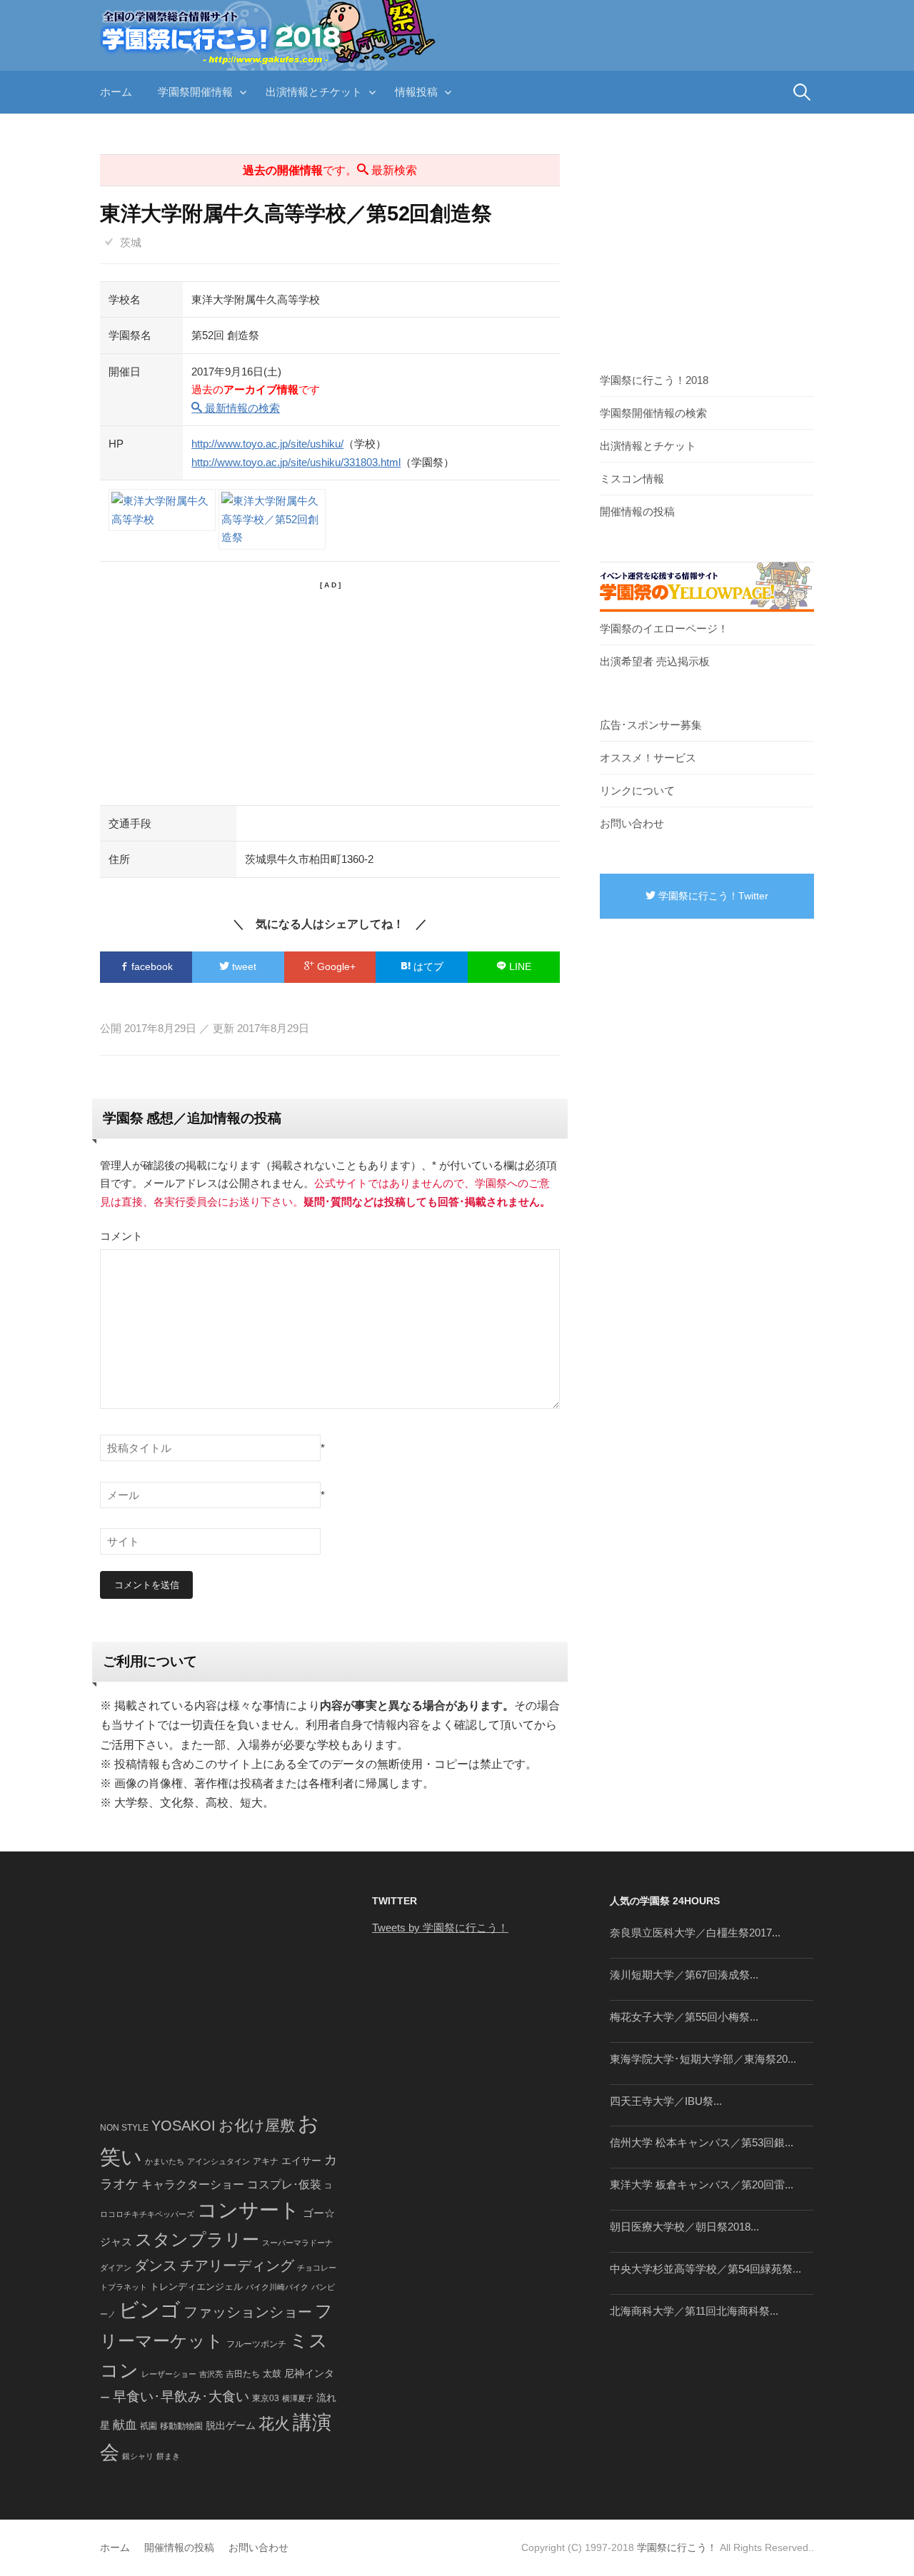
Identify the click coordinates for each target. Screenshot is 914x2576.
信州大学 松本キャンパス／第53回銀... (702, 2142)
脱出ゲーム (231, 2425)
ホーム (116, 92)
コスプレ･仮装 (284, 2184)
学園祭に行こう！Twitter (712, 896)
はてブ (427, 966)
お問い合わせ (632, 823)
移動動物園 (181, 2426)
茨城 (131, 242)
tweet (243, 966)
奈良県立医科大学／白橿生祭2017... (695, 1933)
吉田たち (243, 2374)
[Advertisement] (330, 691)
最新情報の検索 (241, 408)
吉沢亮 (211, 2374)
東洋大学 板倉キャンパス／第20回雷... (702, 2184)
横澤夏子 (298, 2398)
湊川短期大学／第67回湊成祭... (684, 1975)
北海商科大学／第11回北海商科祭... (694, 2311)
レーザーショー (169, 2374)
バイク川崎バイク (277, 2287)
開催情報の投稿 (637, 511)
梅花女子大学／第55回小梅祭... (684, 2017)
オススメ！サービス (648, 758)
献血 (125, 2425)
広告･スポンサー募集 (651, 725)
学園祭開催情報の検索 (653, 413)
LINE (519, 966)
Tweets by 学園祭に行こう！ (440, 1928)
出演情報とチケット (314, 92)
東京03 (266, 2398)
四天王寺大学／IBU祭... (666, 2101)
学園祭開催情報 (195, 92)
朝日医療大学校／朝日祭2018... (684, 2227)
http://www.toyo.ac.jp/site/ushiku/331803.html (296, 462)
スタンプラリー (197, 2239)
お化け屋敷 (257, 2126)
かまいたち (165, 2161)
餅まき (168, 2456)
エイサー (301, 2161)
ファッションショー (248, 2312)
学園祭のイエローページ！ (664, 628)
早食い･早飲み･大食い (181, 2396)
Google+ (335, 966)
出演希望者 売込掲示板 (655, 661)
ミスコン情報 (632, 479)
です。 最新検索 (330, 170)
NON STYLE (124, 2128)
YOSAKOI (184, 2126)
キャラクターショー (193, 2184)
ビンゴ (150, 2310)
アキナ (266, 2161)
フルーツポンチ (256, 2344)
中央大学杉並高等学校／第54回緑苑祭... (705, 2269)
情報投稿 (416, 92)
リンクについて (637, 791)
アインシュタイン (219, 2161)
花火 (274, 2424)
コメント (121, 1236)
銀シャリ (138, 2456)
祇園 (149, 2426)
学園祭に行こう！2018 (654, 380)
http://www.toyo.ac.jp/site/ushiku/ (267, 444)
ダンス (156, 2266)
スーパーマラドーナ (297, 2243)
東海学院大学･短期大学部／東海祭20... (703, 2059)
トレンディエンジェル (196, 2287)
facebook (151, 966)
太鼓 (272, 2374)
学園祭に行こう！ (677, 2547)
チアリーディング (237, 2266)
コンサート (248, 2210)
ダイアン (116, 2268)
